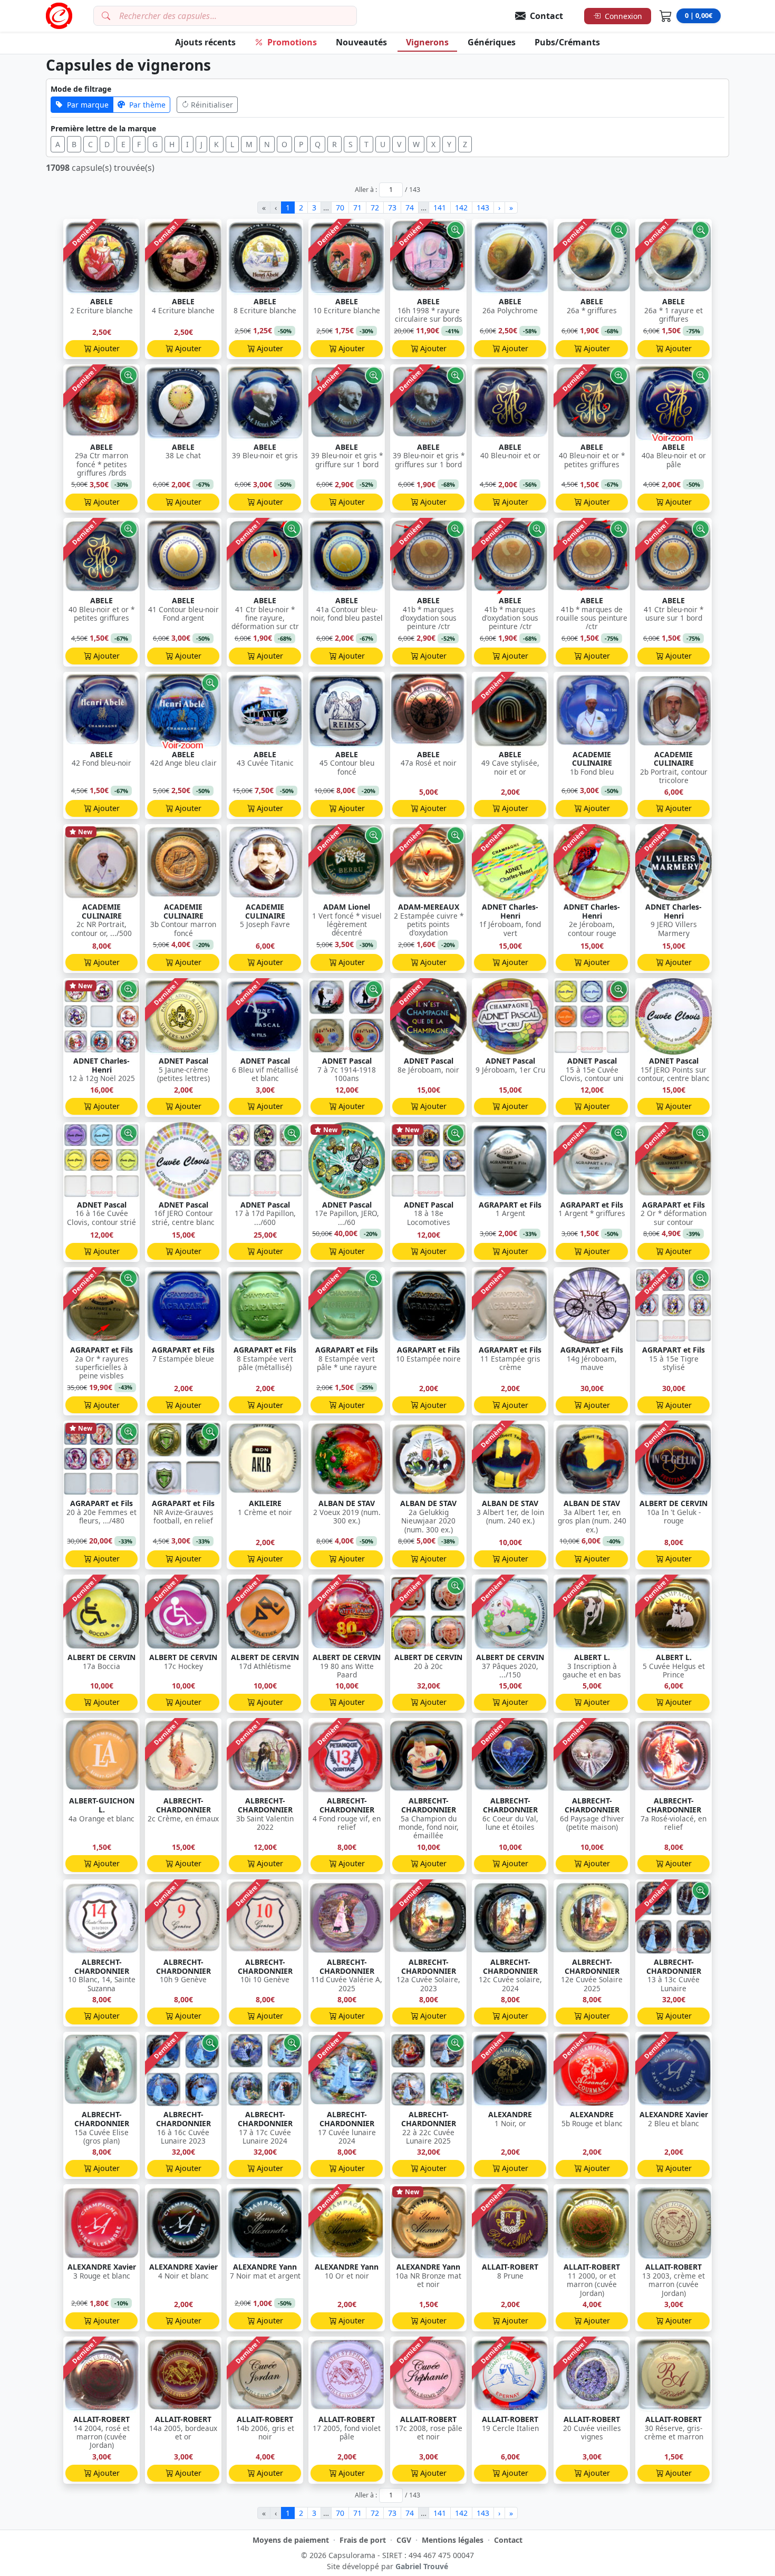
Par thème (147, 105)
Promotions (292, 42)
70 (340, 208)
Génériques (492, 42)
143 (483, 208)
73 (392, 208)
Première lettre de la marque (103, 128)
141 (440, 208)
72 (375, 208)
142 (461, 208)
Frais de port (363, 2540)
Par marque (88, 105)
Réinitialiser (212, 105)
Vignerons (427, 42)
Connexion (623, 16)
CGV (404, 2540)
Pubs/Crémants (567, 42)
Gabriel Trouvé (422, 2566)
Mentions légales (453, 2540)
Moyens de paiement (291, 2540)
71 (357, 208)
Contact (508, 2540)
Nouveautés (361, 42)
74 (410, 208)
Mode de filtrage (81, 89)
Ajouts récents (205, 42)
